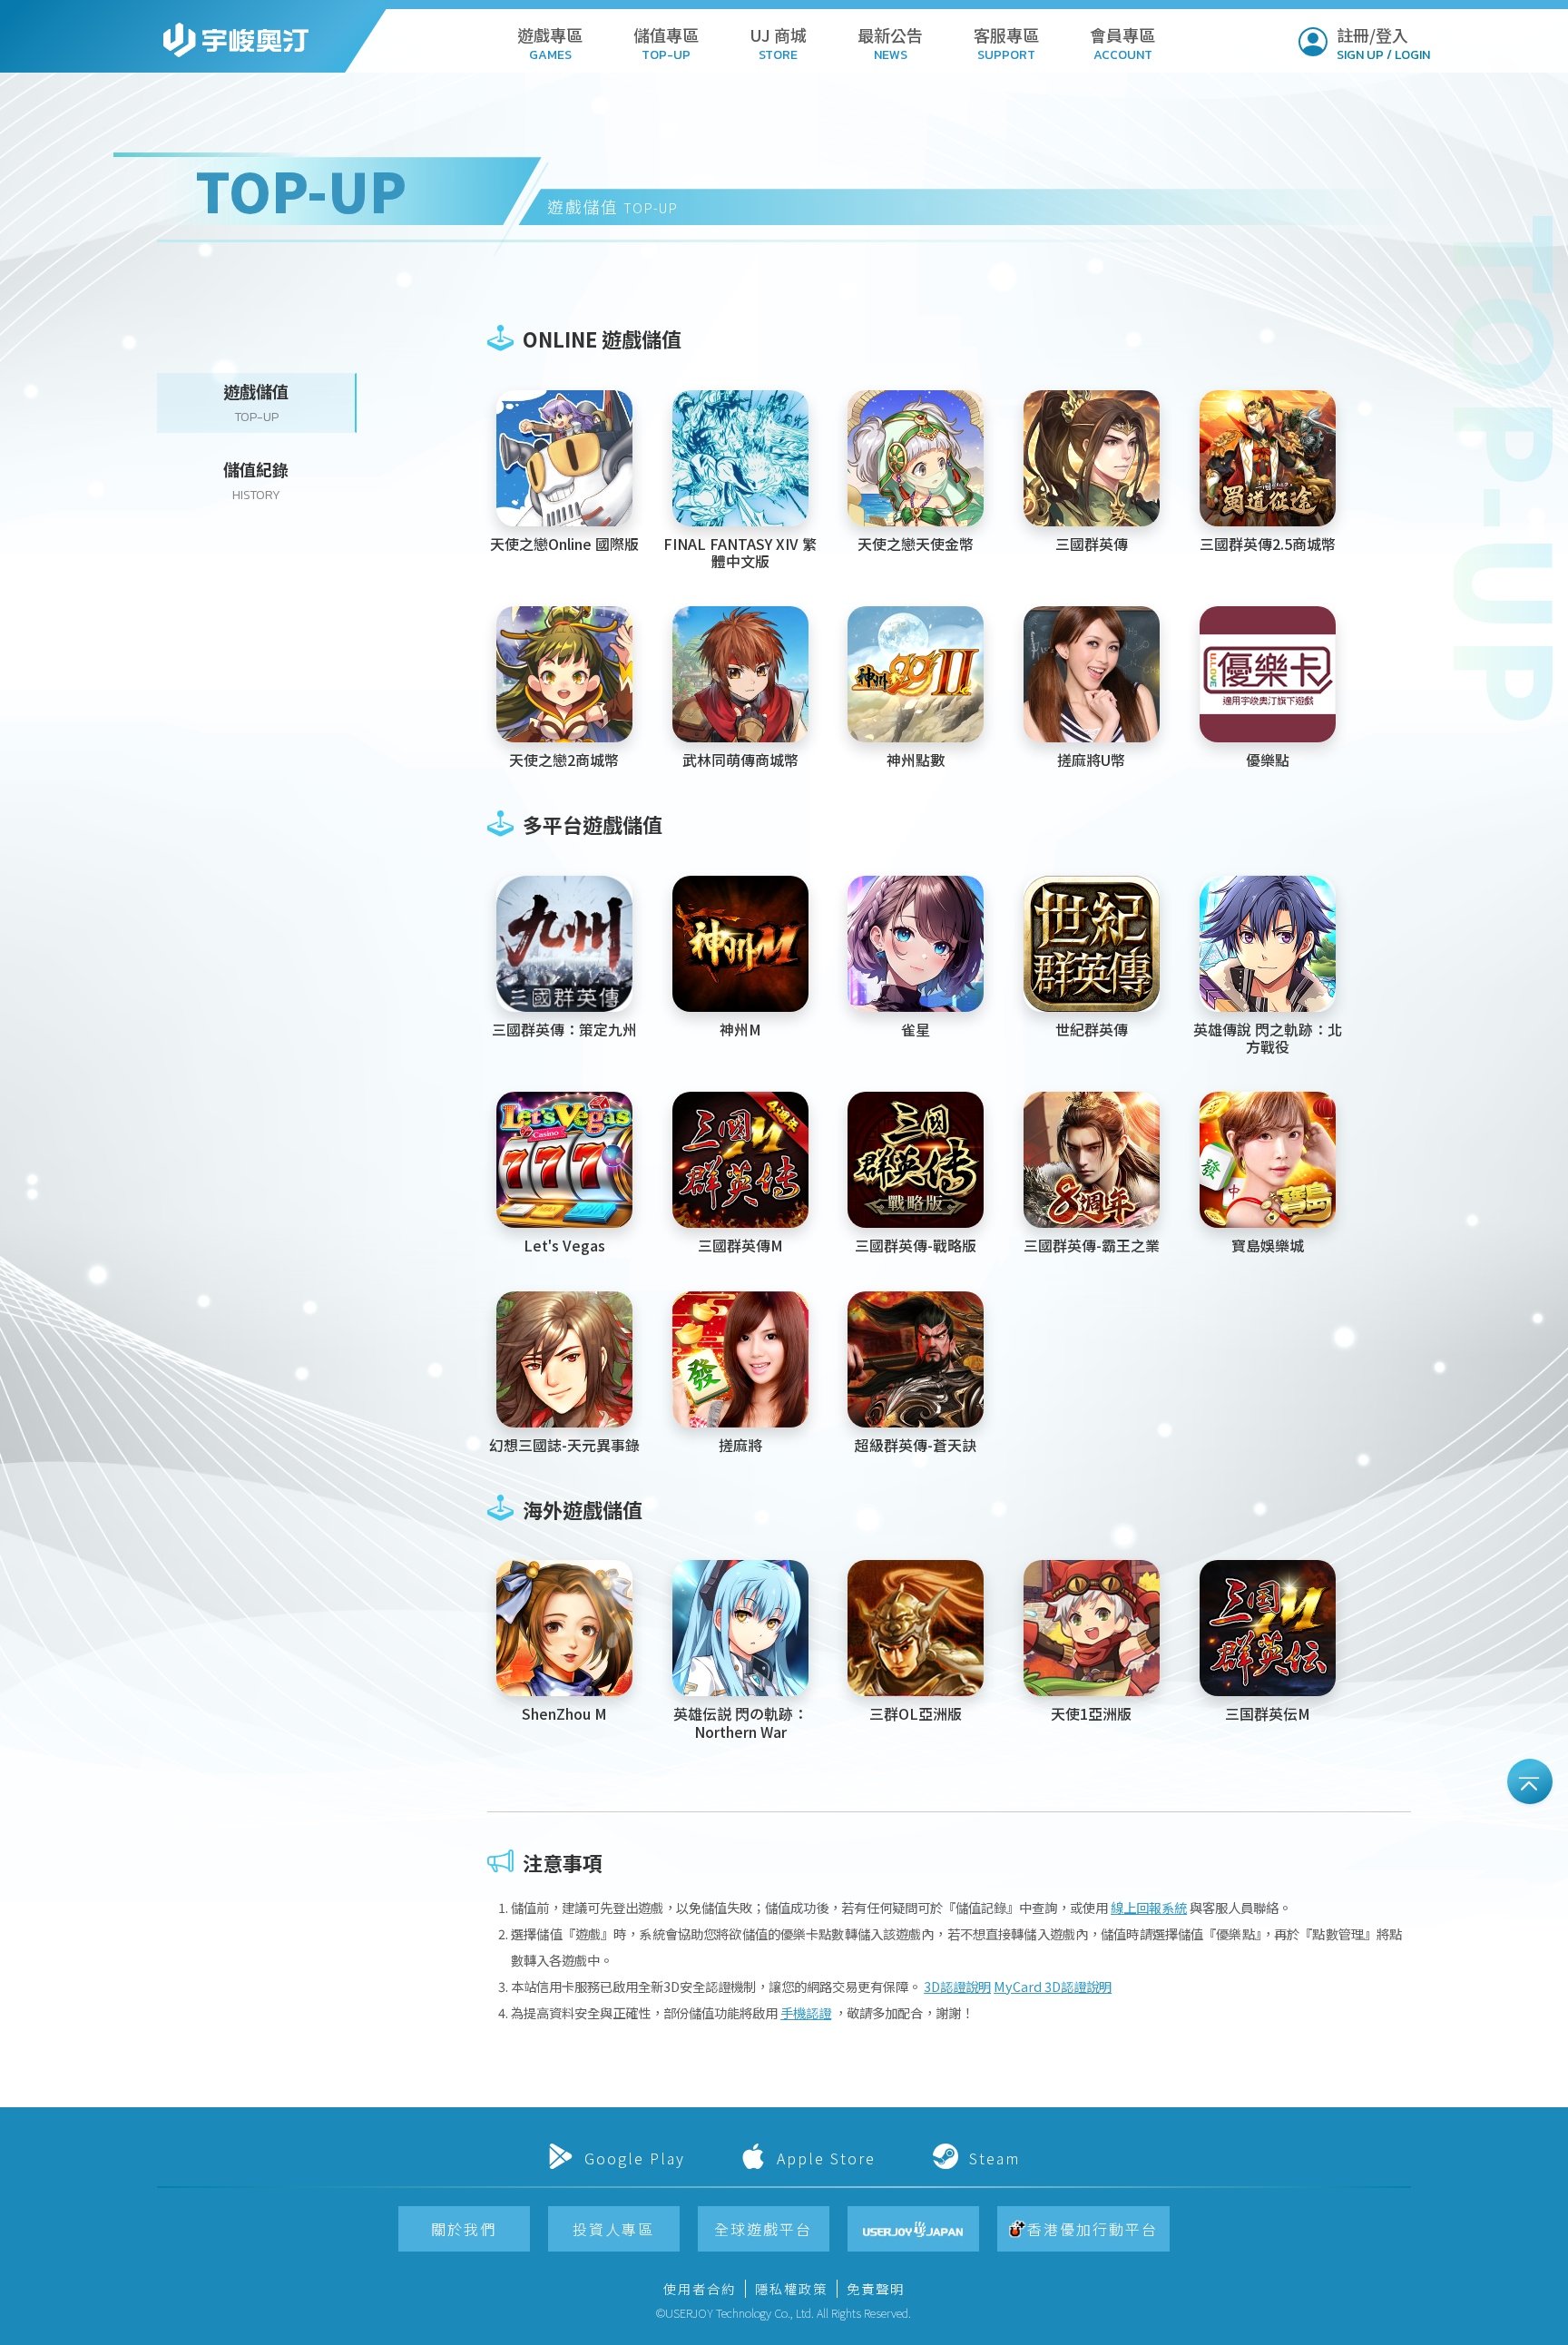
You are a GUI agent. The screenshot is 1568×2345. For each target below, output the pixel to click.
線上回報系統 (1149, 1907)
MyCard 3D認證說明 (1053, 1986)
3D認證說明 (957, 1986)
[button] (550, 40)
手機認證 (806, 2012)
